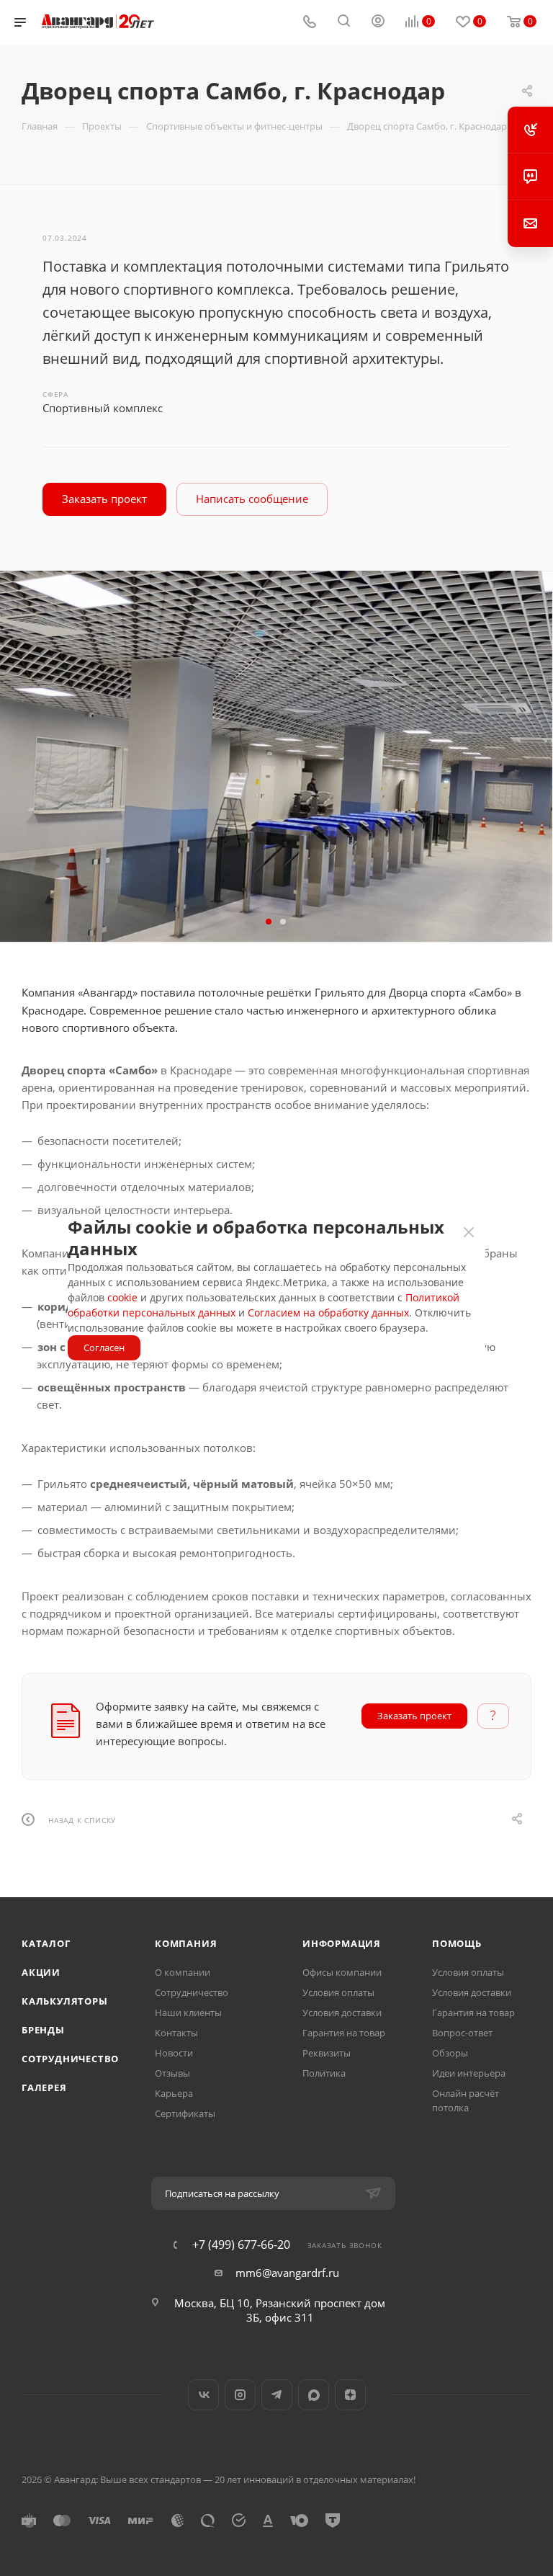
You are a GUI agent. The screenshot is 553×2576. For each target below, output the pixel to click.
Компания (186, 1943)
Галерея (44, 2087)
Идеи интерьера (469, 2073)
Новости (174, 2053)
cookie (122, 1297)
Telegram (277, 2395)
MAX (314, 2395)
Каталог (46, 1943)
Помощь (457, 1943)
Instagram (240, 2395)
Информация (342, 1943)
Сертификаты (185, 2113)
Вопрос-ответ (462, 2033)
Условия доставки (342, 2013)
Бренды (43, 2030)
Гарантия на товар (344, 2033)
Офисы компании (342, 1972)
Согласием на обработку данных (328, 1312)
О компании (183, 1972)
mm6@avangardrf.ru (287, 2273)
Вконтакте (203, 2395)
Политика (324, 2073)
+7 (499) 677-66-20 (241, 2245)
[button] (269, 922)
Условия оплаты (338, 1992)
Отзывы (172, 2073)
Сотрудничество (70, 2059)
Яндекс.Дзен (350, 2395)
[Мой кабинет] (378, 22)
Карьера (174, 2093)
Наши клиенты (188, 2013)
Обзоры (450, 2053)
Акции (41, 1972)
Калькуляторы (65, 2001)
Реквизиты (327, 2053)
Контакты (176, 2033)
